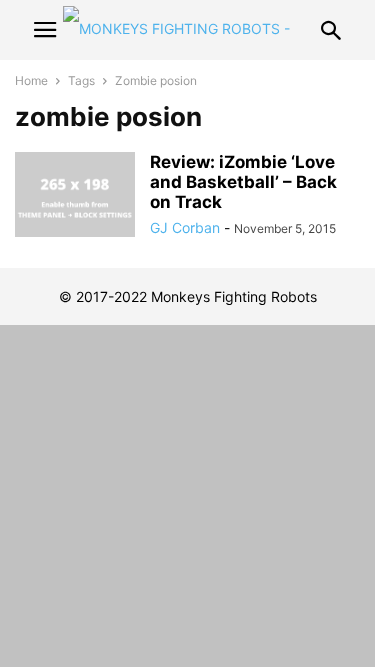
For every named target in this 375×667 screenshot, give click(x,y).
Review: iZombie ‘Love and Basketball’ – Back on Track (243, 182)
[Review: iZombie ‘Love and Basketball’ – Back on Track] (75, 197)
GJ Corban (185, 227)
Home (31, 80)
